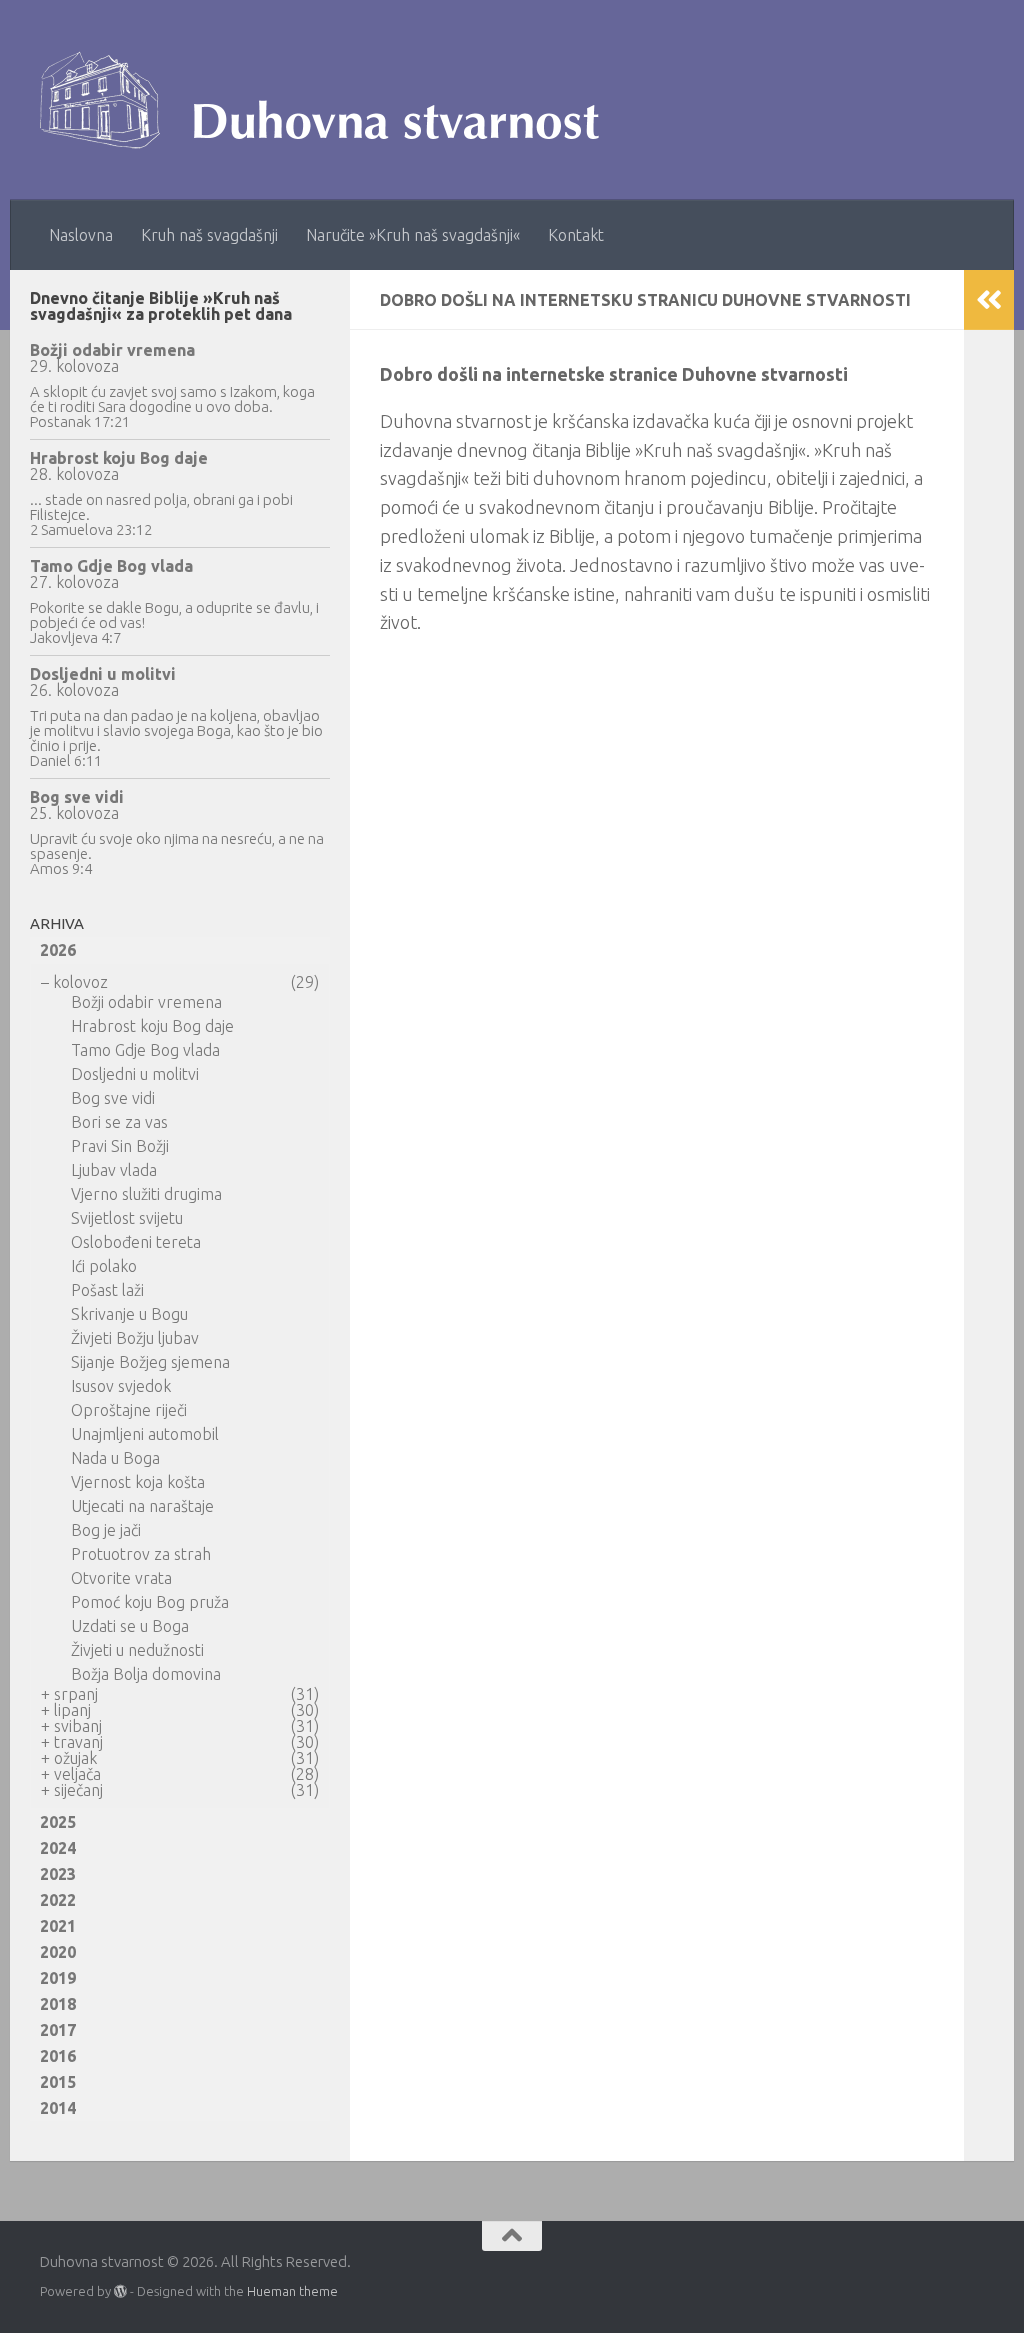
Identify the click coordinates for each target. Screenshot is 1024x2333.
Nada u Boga (115, 1458)
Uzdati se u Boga (130, 1626)
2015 (58, 2082)
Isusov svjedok (121, 1386)
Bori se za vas (119, 1122)
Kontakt (576, 235)
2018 (58, 2004)
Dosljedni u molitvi (103, 674)
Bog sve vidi (77, 797)
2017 (58, 2030)
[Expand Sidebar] (989, 300)
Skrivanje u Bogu (129, 1314)
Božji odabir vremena (112, 350)
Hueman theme (292, 2291)
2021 (58, 1926)
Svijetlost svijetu (127, 1218)
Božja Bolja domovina (146, 1674)
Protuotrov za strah (141, 1554)
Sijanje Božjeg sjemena (150, 1362)
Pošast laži (107, 1290)
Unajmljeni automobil (145, 1434)
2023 (58, 1874)
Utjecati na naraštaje (142, 1506)
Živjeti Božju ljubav (135, 1338)
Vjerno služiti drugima (146, 1194)
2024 (58, 1848)
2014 (58, 2108)
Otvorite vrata (121, 1578)
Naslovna (81, 235)
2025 (58, 1822)
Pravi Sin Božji (120, 1146)
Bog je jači (106, 1530)
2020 (58, 1952)
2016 (58, 2056)
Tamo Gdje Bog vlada (111, 566)
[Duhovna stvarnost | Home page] (329, 100)
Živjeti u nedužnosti (137, 1650)
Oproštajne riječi (129, 1410)
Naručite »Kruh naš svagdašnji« (413, 235)
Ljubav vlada (114, 1170)
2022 (58, 1900)
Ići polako (104, 1266)
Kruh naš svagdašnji (209, 235)
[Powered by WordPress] (120, 2291)
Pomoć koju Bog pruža (150, 1602)
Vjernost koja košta (138, 1482)
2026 (58, 950)
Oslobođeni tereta (136, 1242)
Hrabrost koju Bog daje (119, 458)
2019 (58, 1978)
